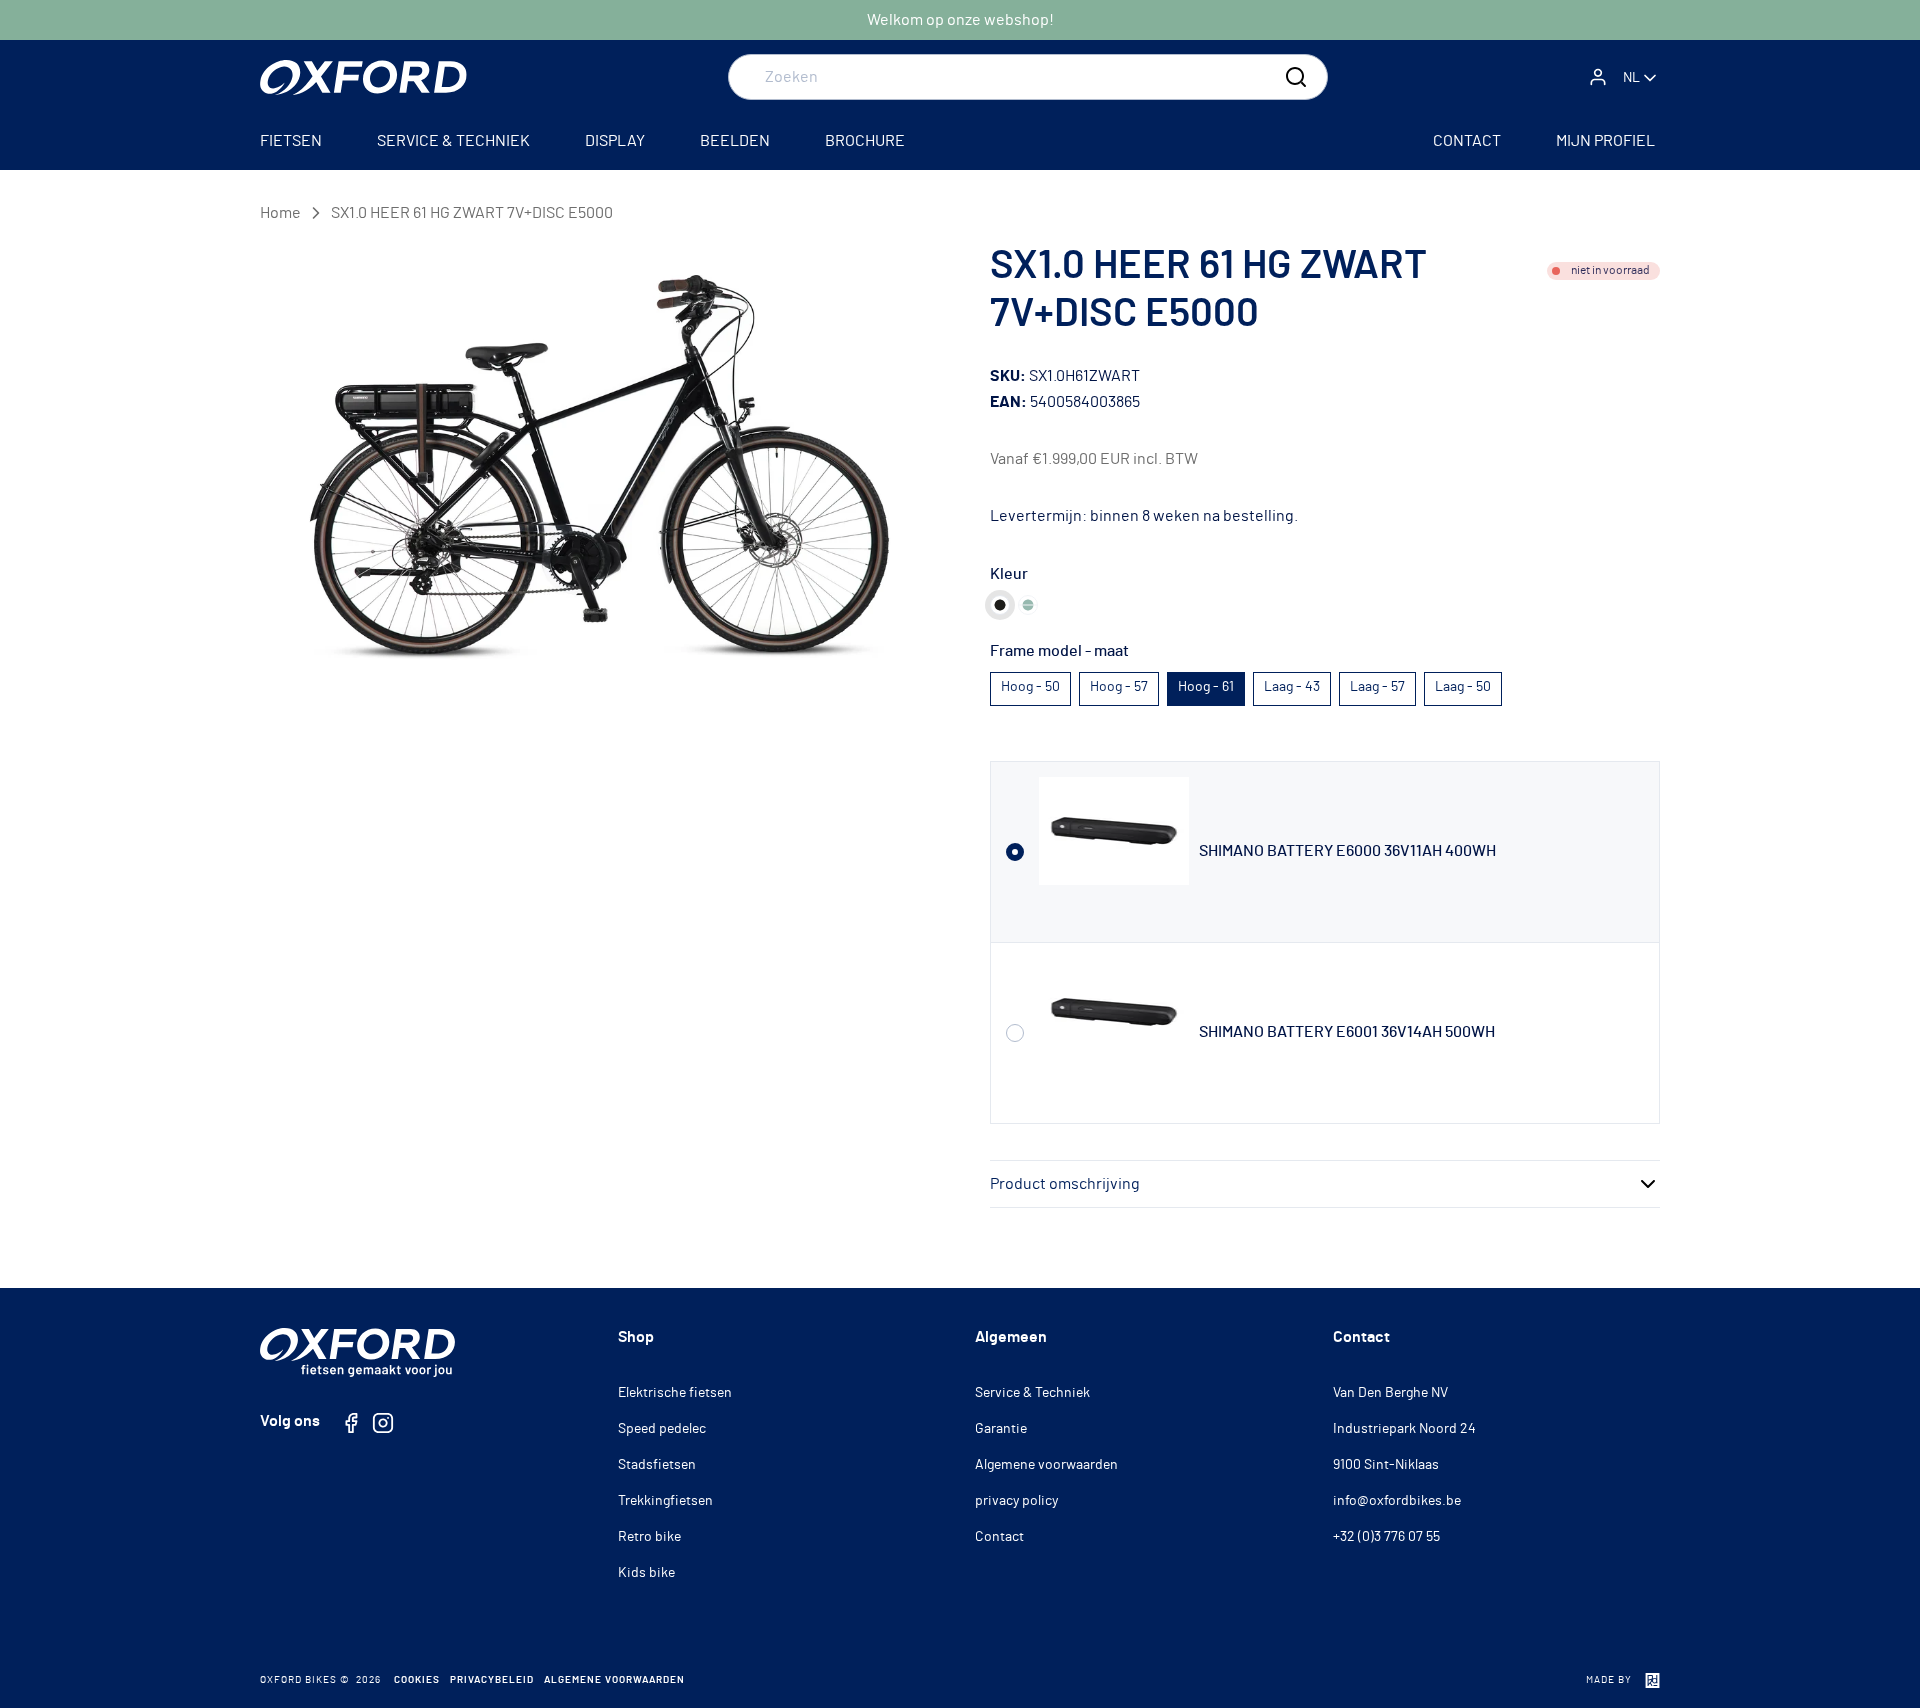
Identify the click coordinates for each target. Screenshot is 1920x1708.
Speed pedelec (662, 1429)
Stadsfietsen (657, 1465)
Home (280, 213)
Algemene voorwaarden (1046, 1465)
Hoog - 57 (1119, 687)
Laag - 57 (1377, 687)
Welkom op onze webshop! (960, 20)
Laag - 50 (1463, 687)
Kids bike (646, 1573)
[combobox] (1028, 77)
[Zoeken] (1296, 77)
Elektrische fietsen (675, 1393)
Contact (999, 1537)
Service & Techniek (1032, 1393)
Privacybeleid (492, 1680)
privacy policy (1016, 1501)
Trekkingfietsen (665, 1501)
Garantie (1001, 1429)
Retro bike (649, 1537)
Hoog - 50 (1030, 687)
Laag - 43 (1292, 687)
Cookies (417, 1680)
